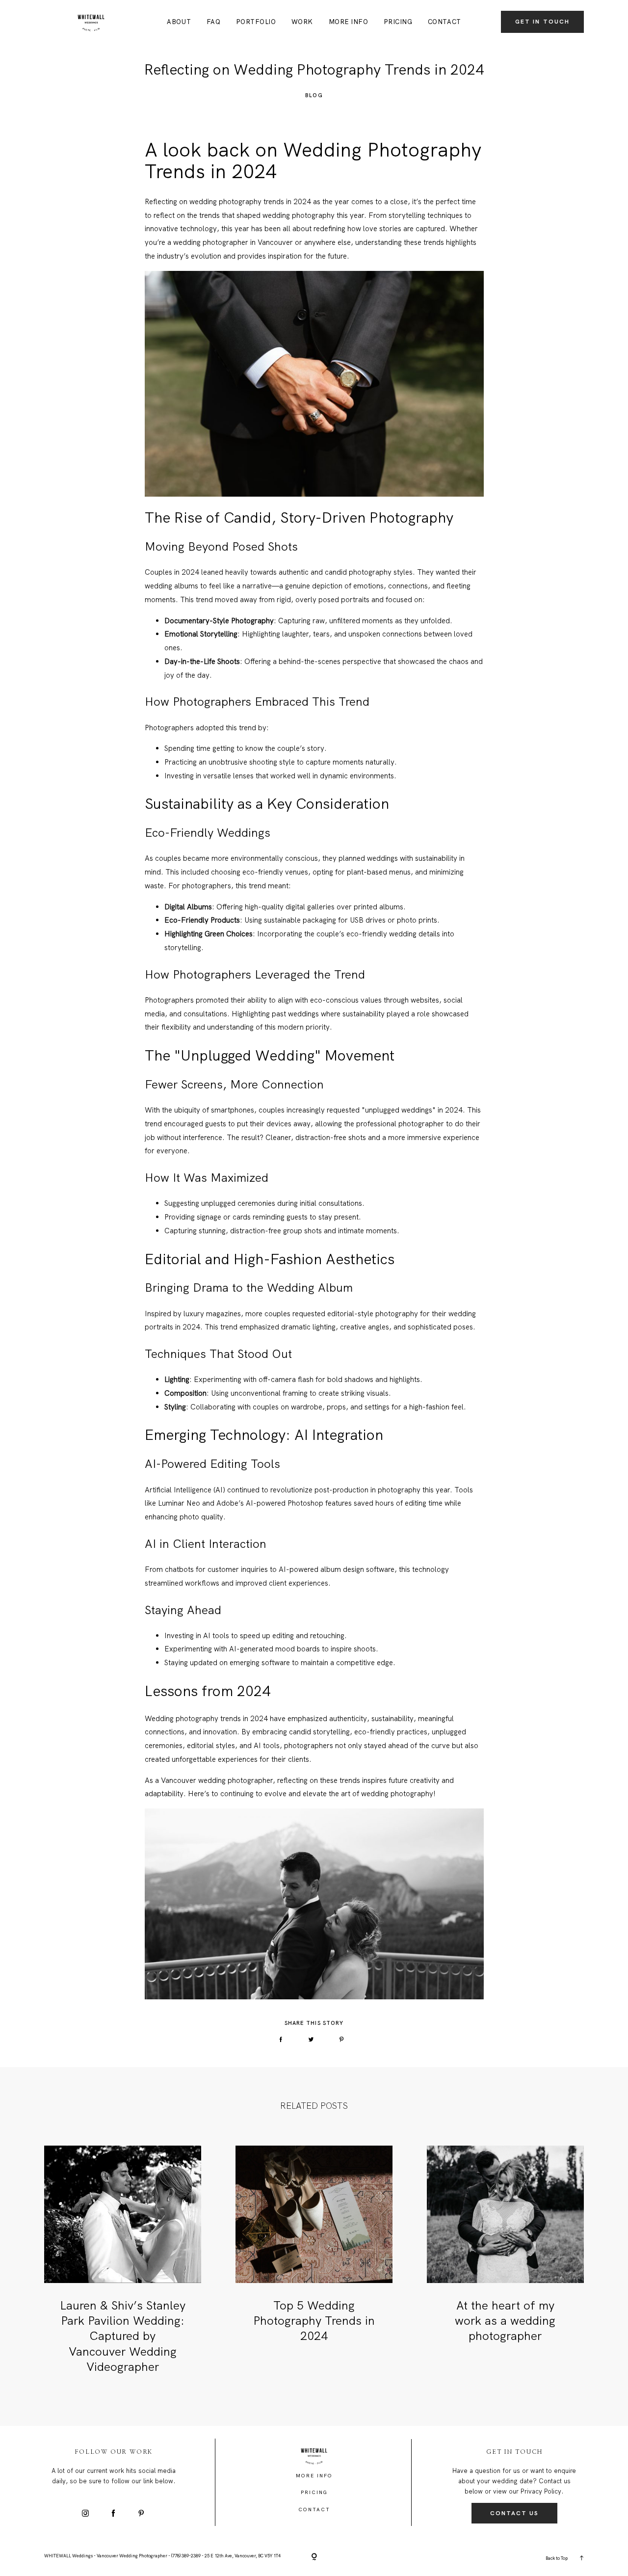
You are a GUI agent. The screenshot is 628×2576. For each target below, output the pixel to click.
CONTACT (445, 22)
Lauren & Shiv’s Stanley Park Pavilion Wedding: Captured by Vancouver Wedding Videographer (123, 2336)
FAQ (214, 22)
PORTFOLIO (256, 22)
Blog (314, 95)
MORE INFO (349, 22)
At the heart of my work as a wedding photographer (505, 2321)
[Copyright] (314, 2557)
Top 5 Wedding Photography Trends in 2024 (314, 2321)
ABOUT (179, 22)
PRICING (398, 22)
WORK (302, 22)
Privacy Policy (541, 2491)
